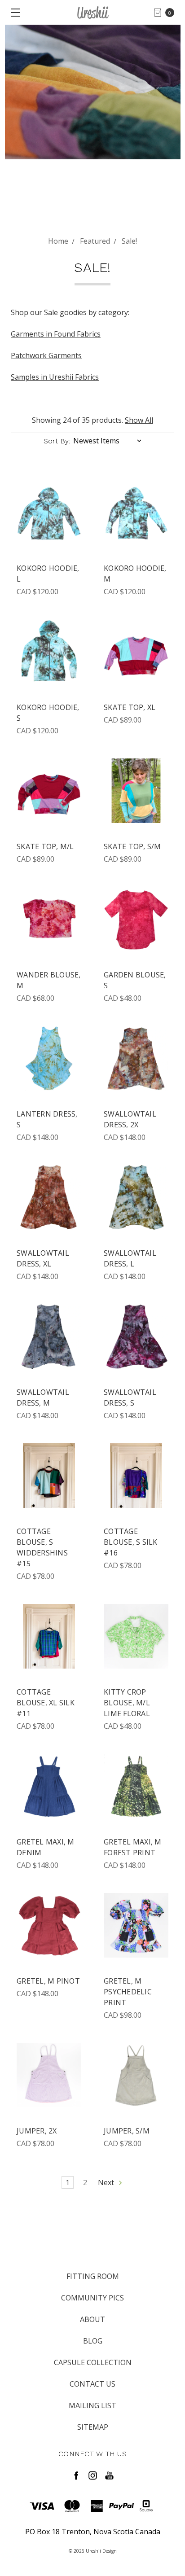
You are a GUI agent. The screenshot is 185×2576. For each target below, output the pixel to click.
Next (107, 2182)
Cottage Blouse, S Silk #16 (131, 1542)
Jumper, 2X (37, 2131)
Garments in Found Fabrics (56, 334)
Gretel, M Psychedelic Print (128, 1992)
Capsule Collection (93, 2362)
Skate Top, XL (130, 707)
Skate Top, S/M (132, 846)
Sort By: (57, 441)
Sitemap (93, 2427)
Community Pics (92, 2298)
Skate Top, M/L (45, 846)
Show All (139, 420)
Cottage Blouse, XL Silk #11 (46, 1703)
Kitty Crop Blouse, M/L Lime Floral (127, 1703)
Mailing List (92, 2405)
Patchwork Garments (46, 355)
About (92, 2319)
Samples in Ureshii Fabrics (55, 377)
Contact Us (92, 2384)
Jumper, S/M (127, 2131)
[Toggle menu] (12, 12)
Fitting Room (93, 2276)
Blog (93, 2341)
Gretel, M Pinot (48, 1981)
